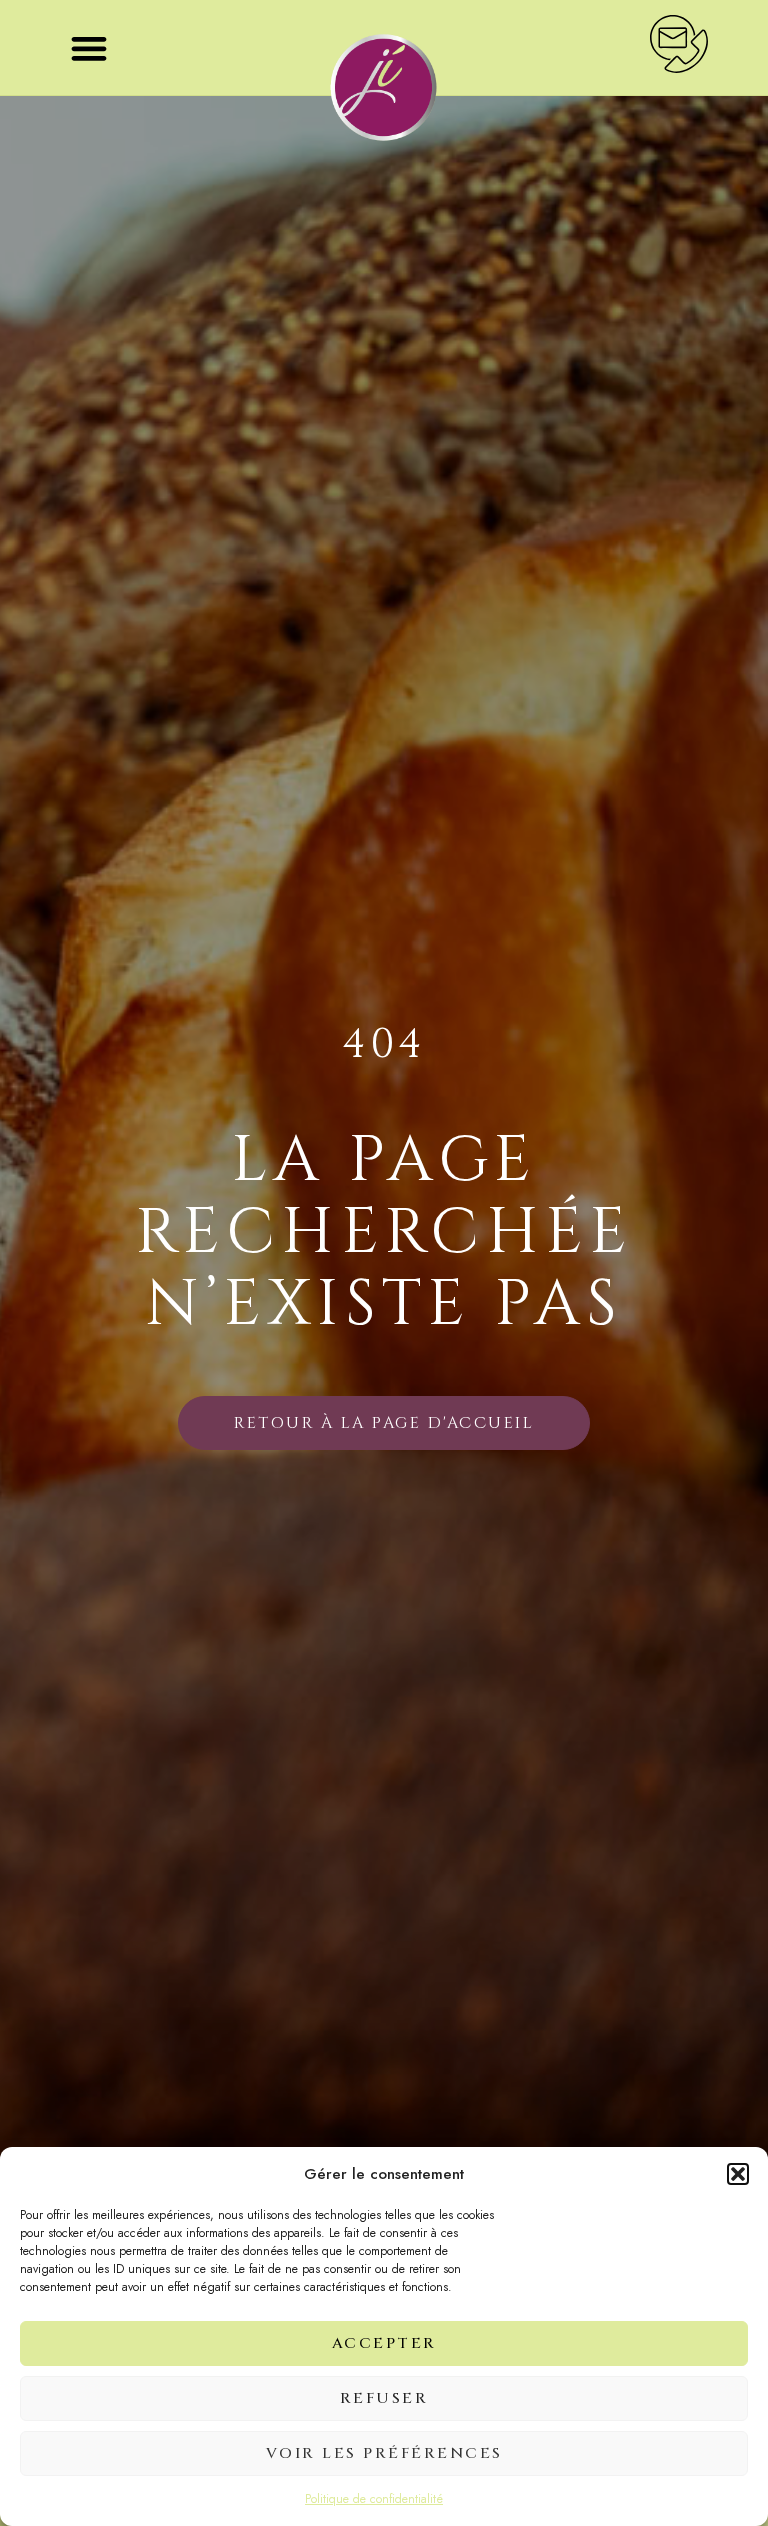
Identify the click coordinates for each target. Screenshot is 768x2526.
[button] (738, 2174)
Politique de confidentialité (374, 2499)
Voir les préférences (384, 2453)
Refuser (384, 2398)
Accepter (384, 2343)
